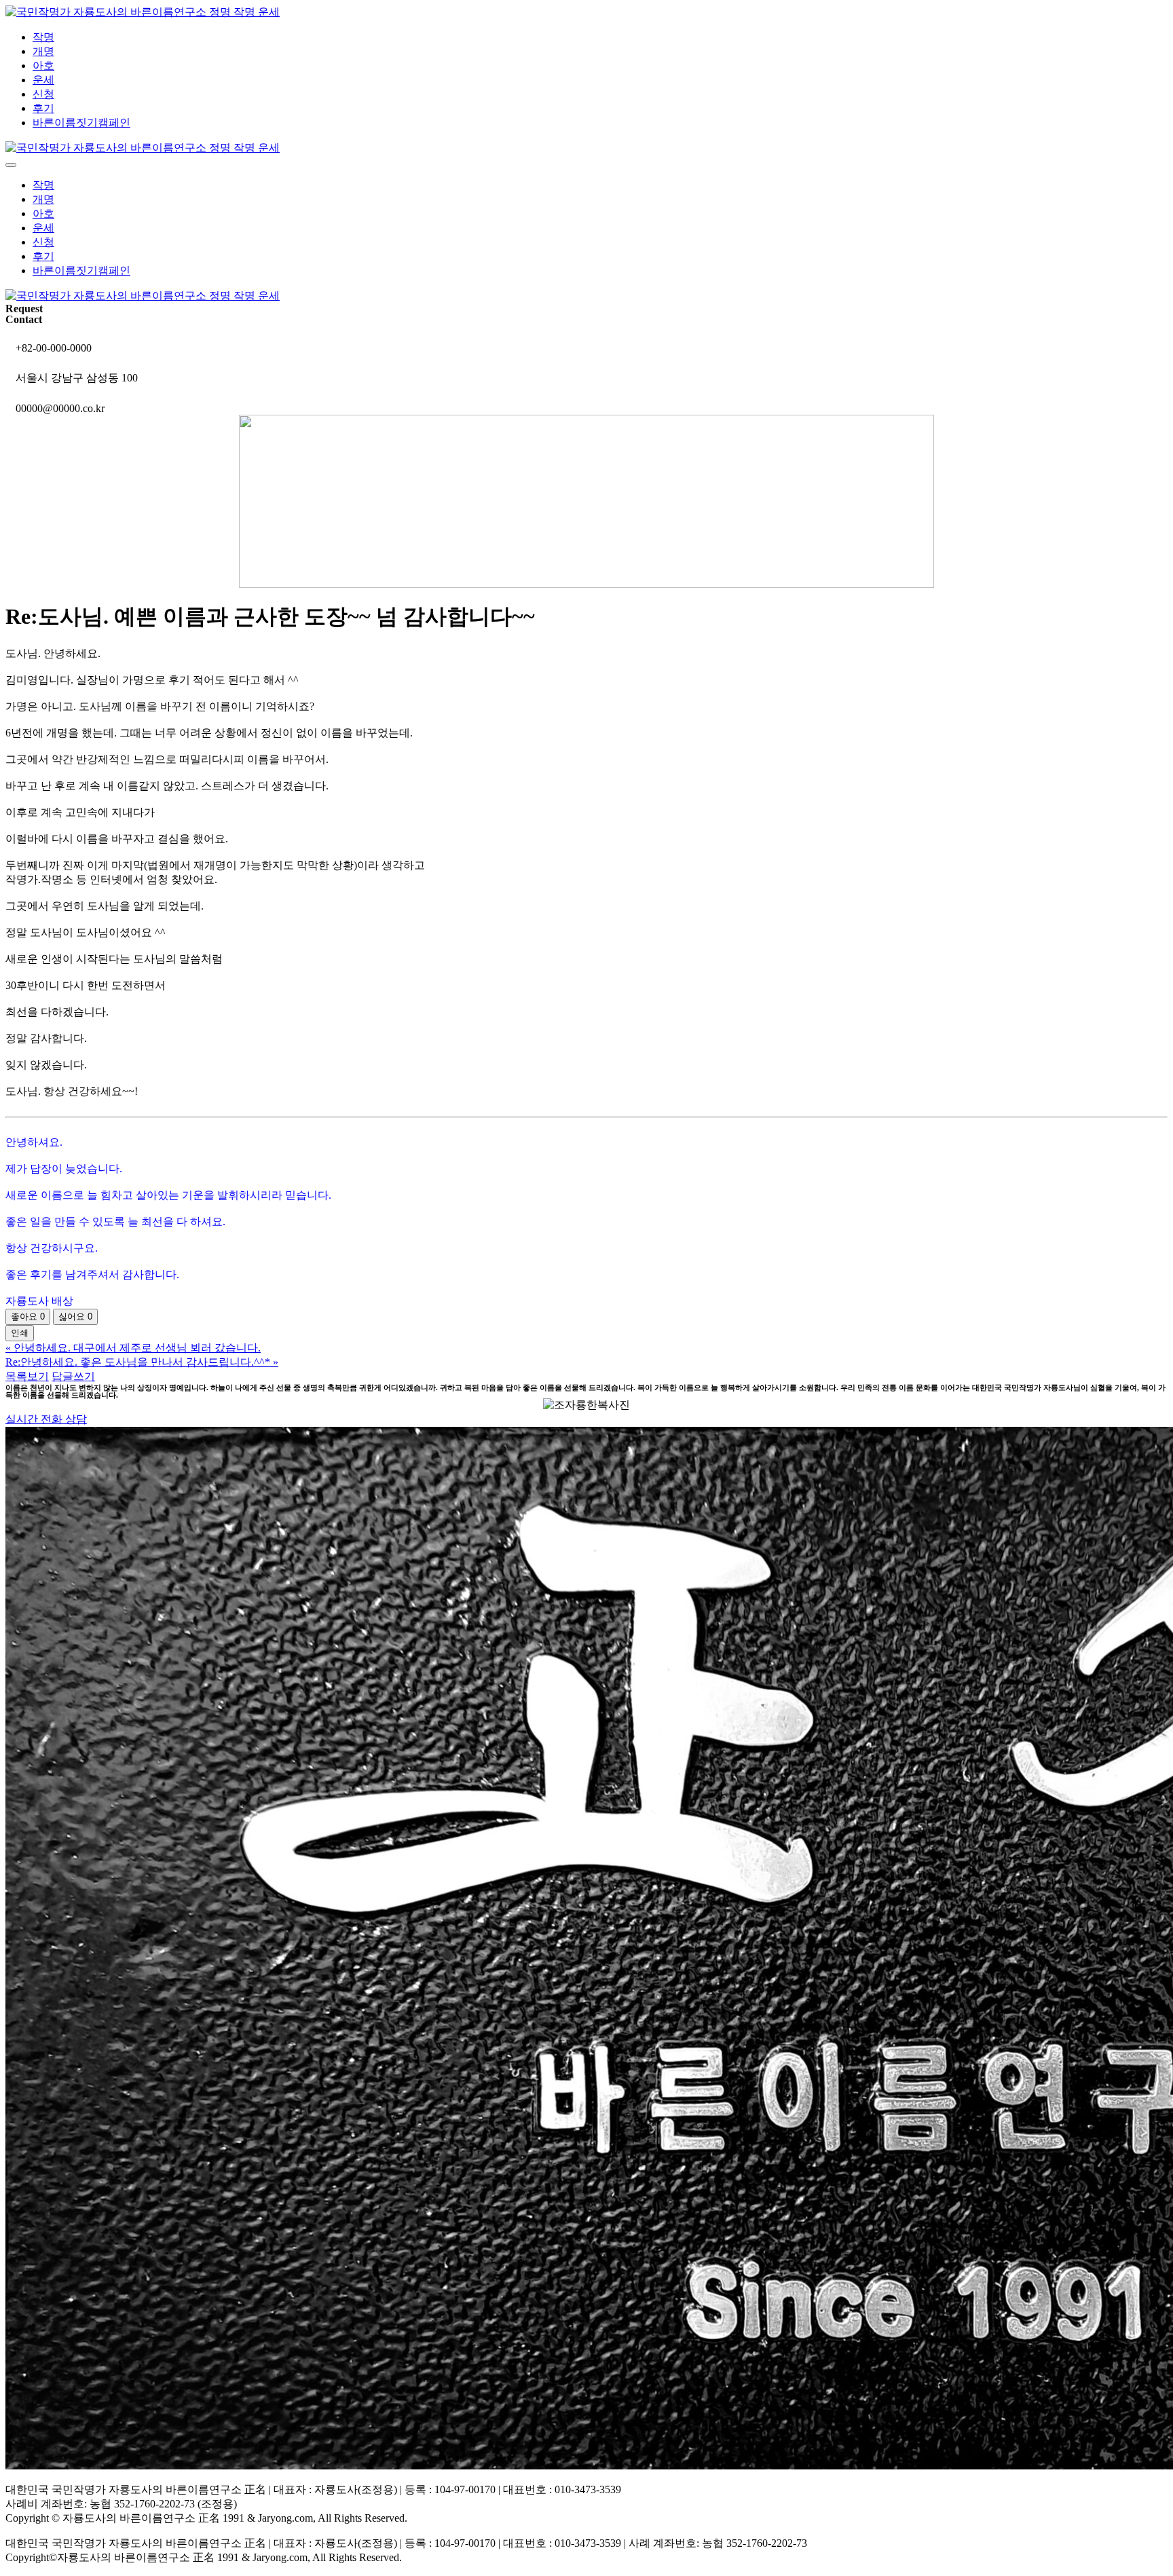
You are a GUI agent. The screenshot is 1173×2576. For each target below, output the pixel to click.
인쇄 (20, 1333)
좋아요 (28, 1317)
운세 (43, 80)
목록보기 (27, 1376)
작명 (43, 37)
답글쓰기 (73, 1376)
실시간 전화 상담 (46, 1419)
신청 (43, 94)
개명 (43, 51)
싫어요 (75, 1317)
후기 (43, 108)
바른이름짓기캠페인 (81, 123)
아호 (43, 66)
